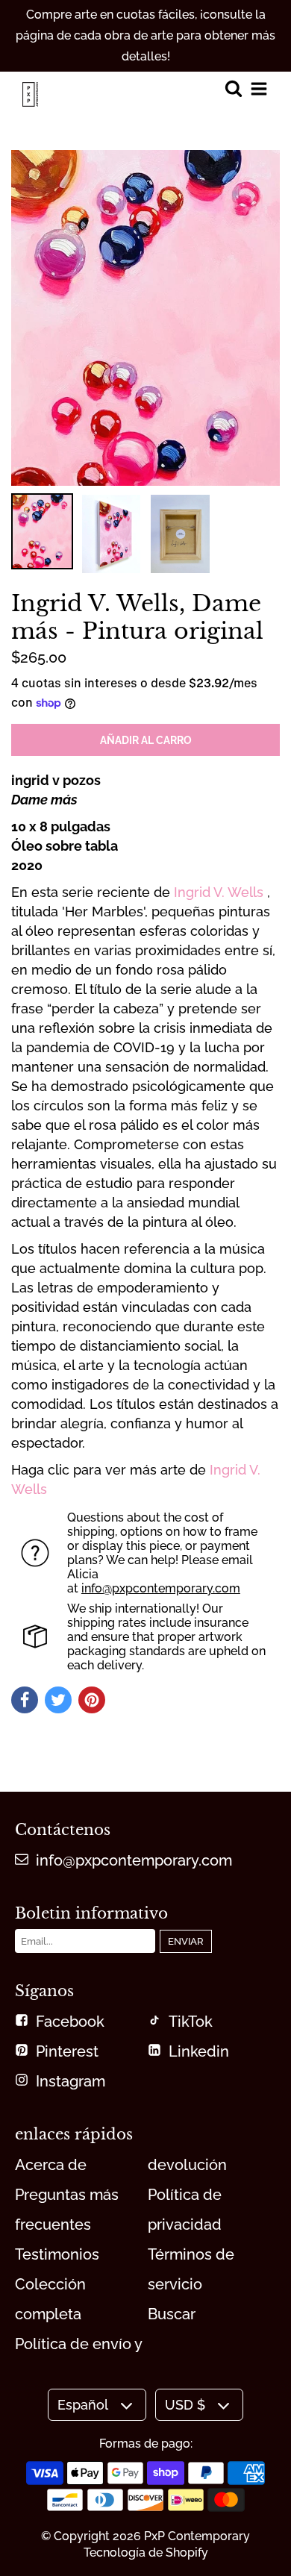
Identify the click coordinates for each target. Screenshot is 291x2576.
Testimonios (57, 2254)
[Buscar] (233, 90)
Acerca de (51, 2165)
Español (83, 2405)
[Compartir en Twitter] (58, 1700)
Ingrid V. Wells (219, 892)
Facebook (70, 2022)
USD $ (185, 2405)
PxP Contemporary (197, 2536)
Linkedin (199, 2051)
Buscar (172, 2314)
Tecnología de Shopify (146, 2552)
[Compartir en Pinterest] (92, 1700)
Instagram (71, 2081)
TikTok (191, 2022)
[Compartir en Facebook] (25, 1700)
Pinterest (67, 2051)
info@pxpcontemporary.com (161, 1588)
